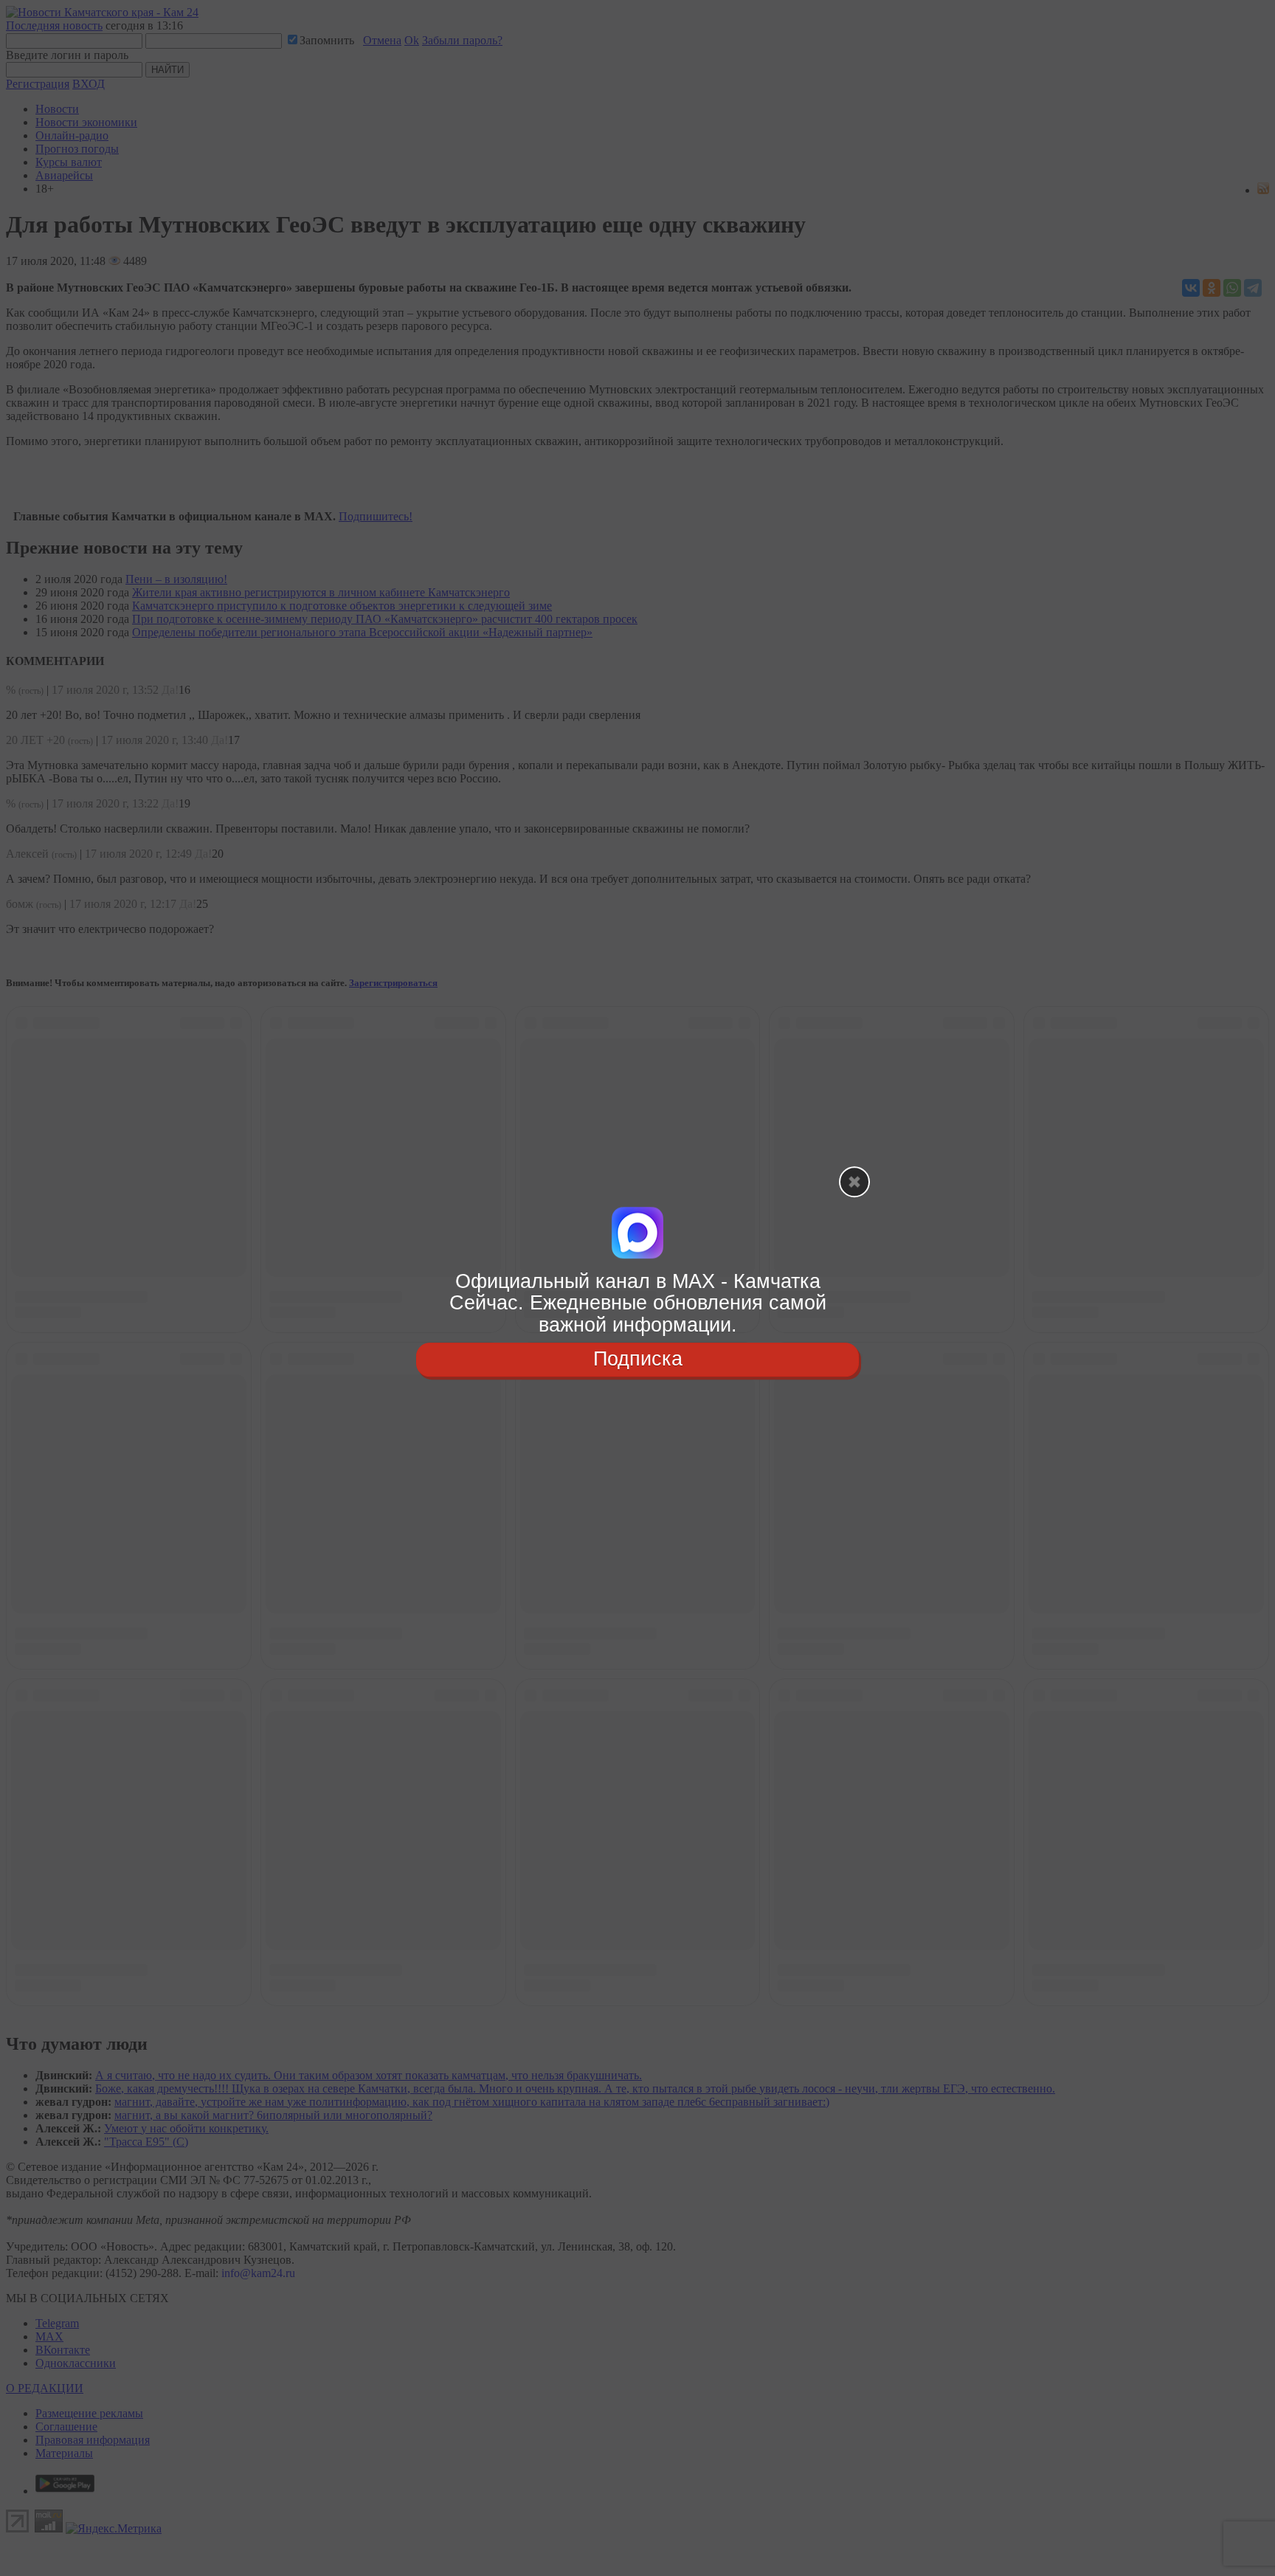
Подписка (638, 1359)
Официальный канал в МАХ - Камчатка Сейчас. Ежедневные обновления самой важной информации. (638, 1303)
